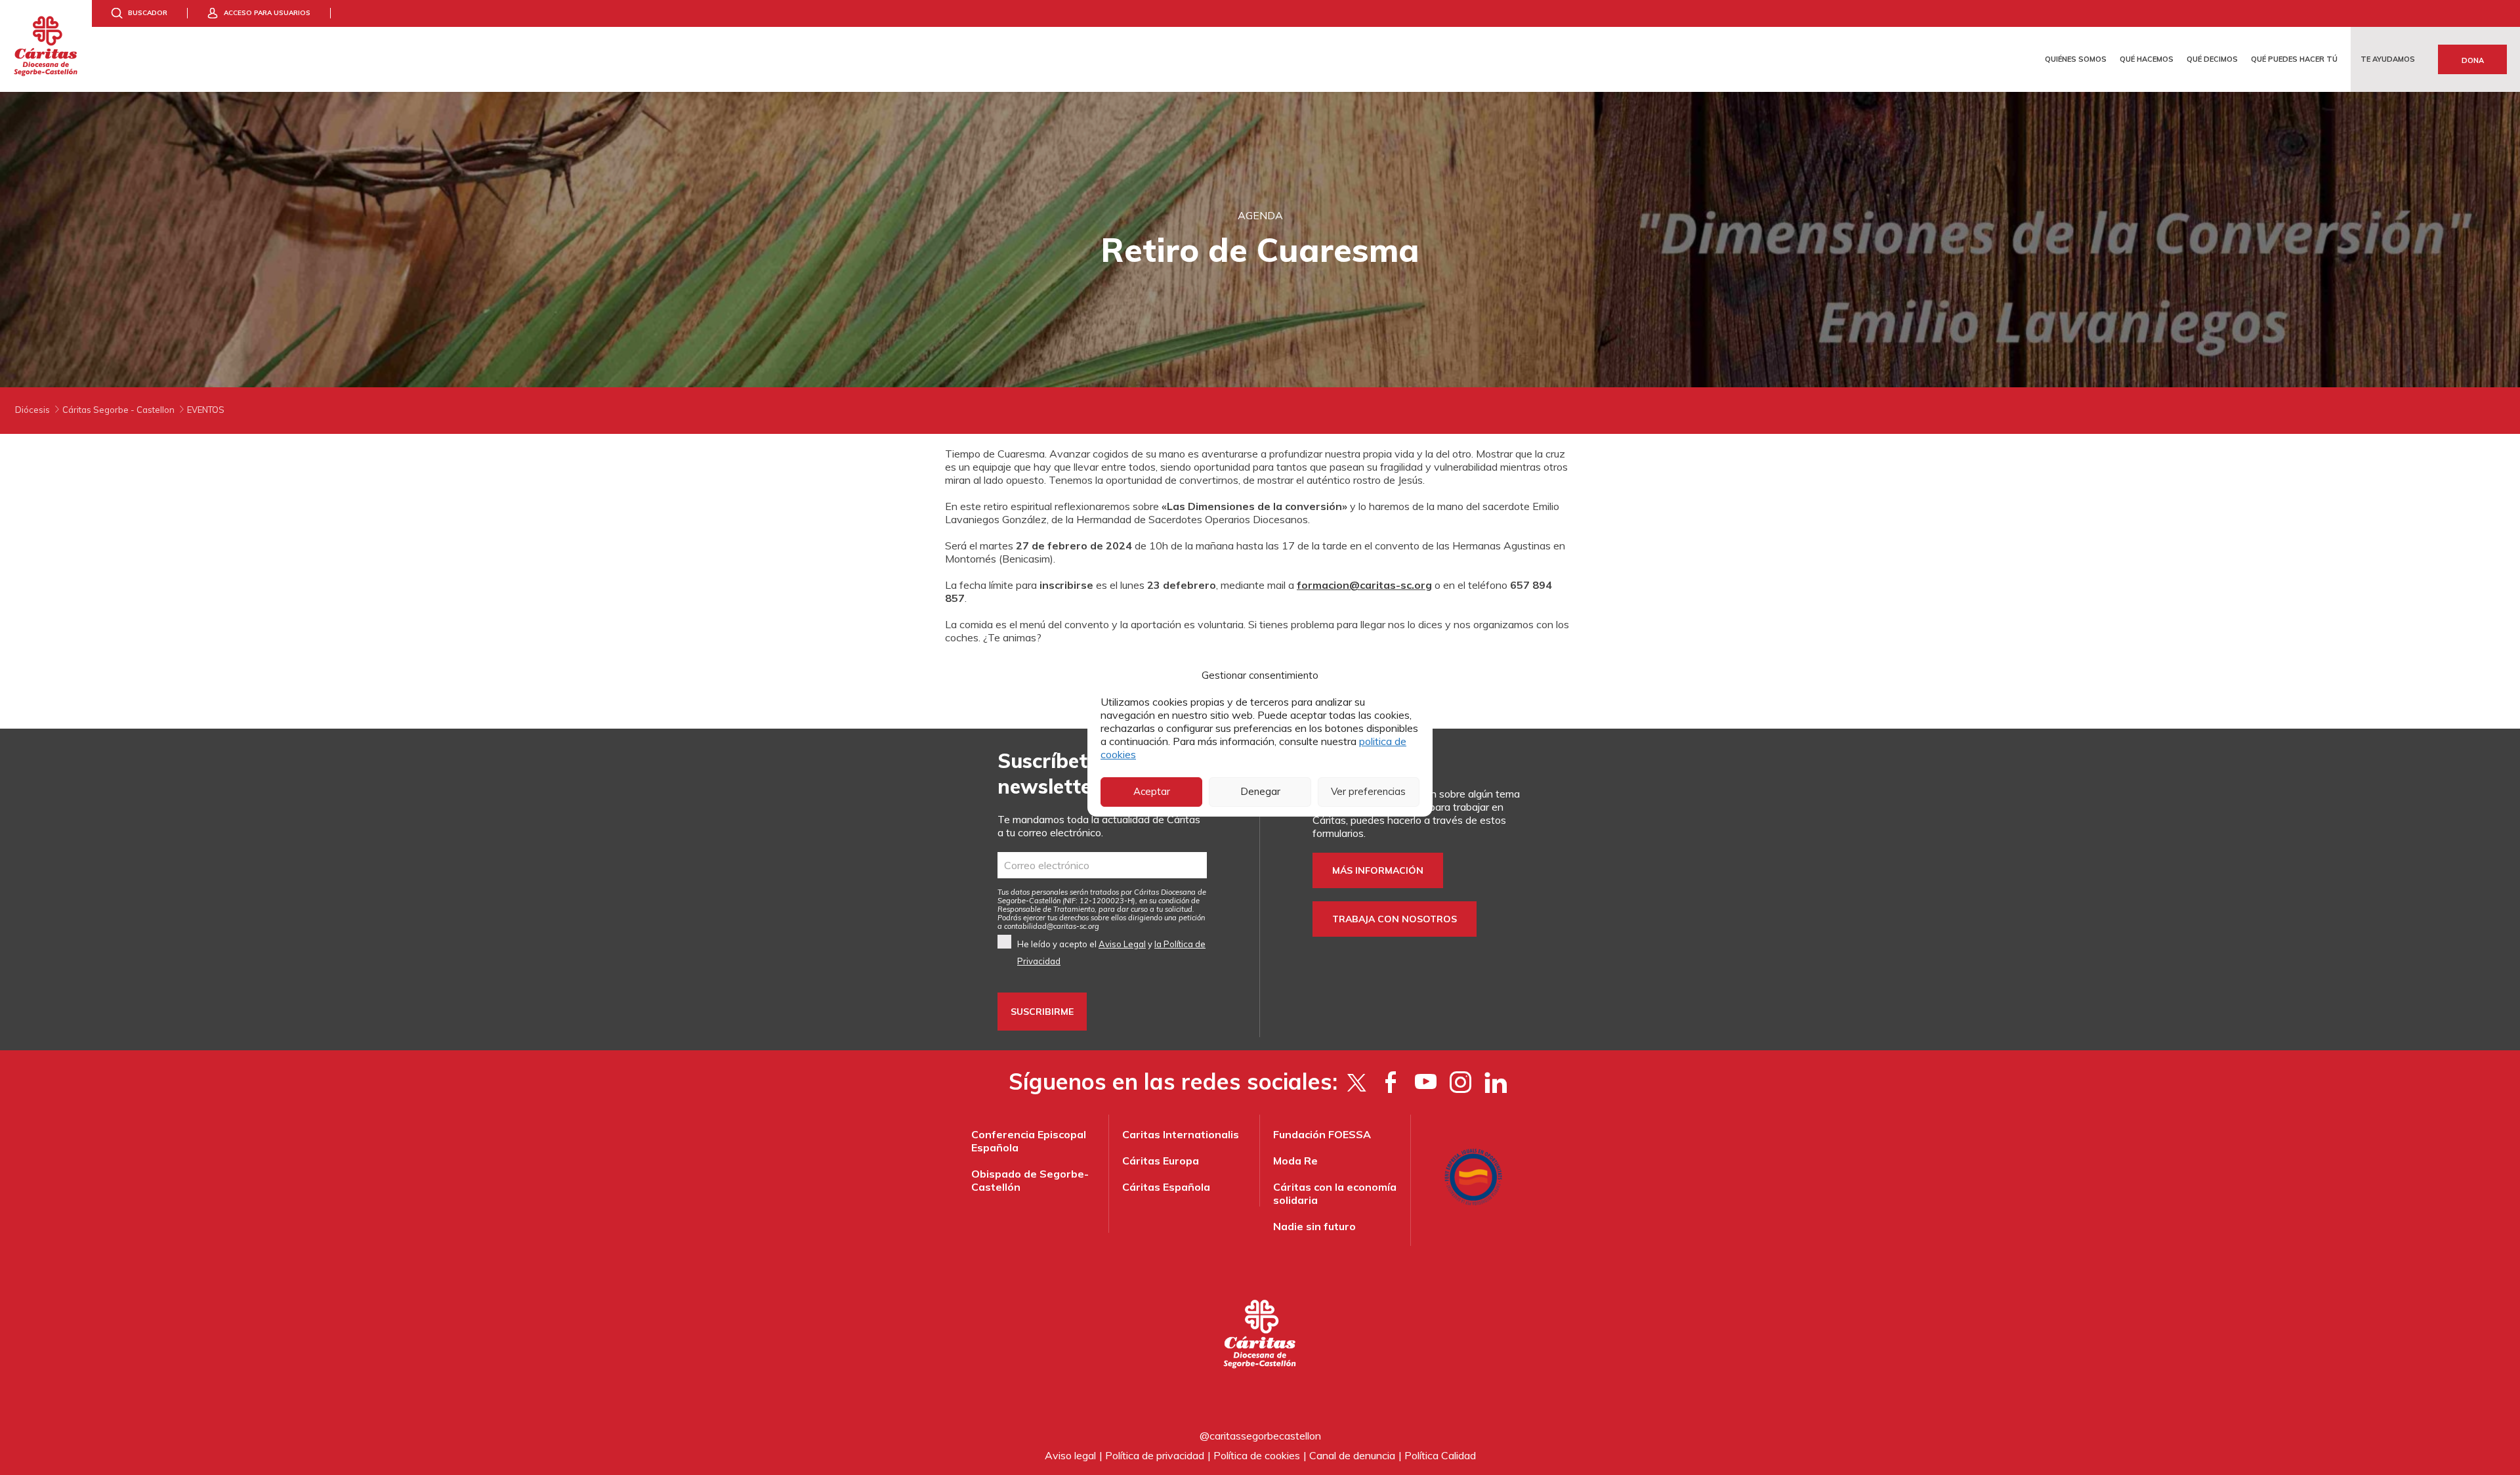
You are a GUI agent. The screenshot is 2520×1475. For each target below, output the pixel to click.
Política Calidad (1440, 1455)
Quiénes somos (2076, 59)
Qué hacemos (2147, 59)
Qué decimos (2212, 59)
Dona (2473, 60)
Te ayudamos (2388, 59)
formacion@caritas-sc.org (1364, 585)
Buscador (148, 13)
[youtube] (1426, 1082)
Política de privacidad (1155, 1455)
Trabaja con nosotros (1395, 919)
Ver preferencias (1368, 791)
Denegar (1260, 791)
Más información (1378, 870)
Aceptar (1152, 791)
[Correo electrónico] (1102, 865)
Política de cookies (1257, 1455)
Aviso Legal (1122, 944)
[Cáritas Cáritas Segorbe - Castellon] (46, 46)
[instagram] (1460, 1082)
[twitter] (1356, 1082)
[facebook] (1391, 1082)
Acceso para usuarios (267, 13)
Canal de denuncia (1352, 1455)
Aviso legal (1070, 1455)
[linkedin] (1495, 1082)
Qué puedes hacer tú (2294, 59)
